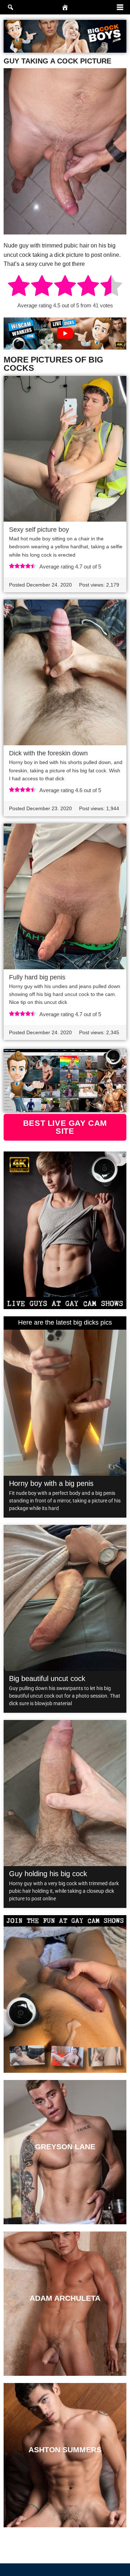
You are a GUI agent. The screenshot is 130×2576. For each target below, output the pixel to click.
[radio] (19, 287)
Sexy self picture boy (39, 530)
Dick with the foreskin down (48, 753)
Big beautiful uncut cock (47, 1678)
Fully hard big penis (37, 977)
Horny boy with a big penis (51, 1483)
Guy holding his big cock (48, 1874)
